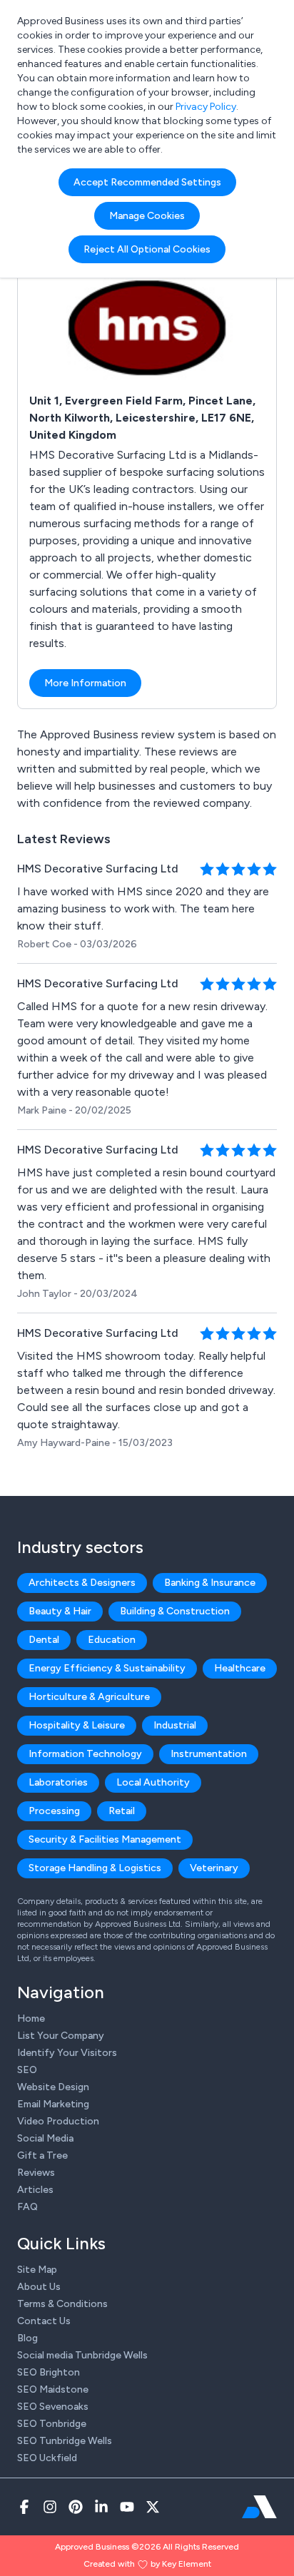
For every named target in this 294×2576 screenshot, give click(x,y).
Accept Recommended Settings (147, 182)
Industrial (175, 1725)
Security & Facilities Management (105, 1839)
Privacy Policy (206, 107)
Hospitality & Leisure (77, 1725)
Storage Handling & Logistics (95, 1868)
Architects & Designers (82, 1583)
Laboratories (58, 1782)
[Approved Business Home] (259, 2507)
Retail (122, 1811)
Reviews (36, 2173)
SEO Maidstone (53, 2389)
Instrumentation (209, 1754)
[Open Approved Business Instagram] (50, 2507)
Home (31, 2018)
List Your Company (61, 2036)
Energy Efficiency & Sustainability (107, 1668)
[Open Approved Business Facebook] (24, 2507)
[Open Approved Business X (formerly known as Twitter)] (153, 2507)
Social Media (45, 2138)
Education (112, 1640)
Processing (54, 1811)
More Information (85, 683)
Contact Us (44, 2321)
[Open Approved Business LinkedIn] (101, 2507)
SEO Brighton (49, 2372)
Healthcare (240, 1668)
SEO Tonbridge (52, 2424)
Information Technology (85, 1754)
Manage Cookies (147, 216)
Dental (44, 1640)
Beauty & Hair (60, 1611)
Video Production (58, 2121)
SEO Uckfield (47, 2458)
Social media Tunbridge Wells (82, 2355)
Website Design (53, 2087)
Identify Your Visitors (67, 2053)
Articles (35, 2190)
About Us (39, 2287)
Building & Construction (175, 1611)
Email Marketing (53, 2104)
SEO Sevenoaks (53, 2407)
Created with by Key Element (147, 2564)
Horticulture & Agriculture (89, 1697)
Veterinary (214, 1868)
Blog (27, 2338)
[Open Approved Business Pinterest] (76, 2507)
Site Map (37, 2270)
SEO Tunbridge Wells (65, 2441)
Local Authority (153, 1782)
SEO (27, 2070)
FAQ (27, 2207)
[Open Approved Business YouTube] (127, 2507)
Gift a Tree (42, 2155)
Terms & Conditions (62, 2304)
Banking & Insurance (210, 1583)
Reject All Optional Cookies (147, 249)
